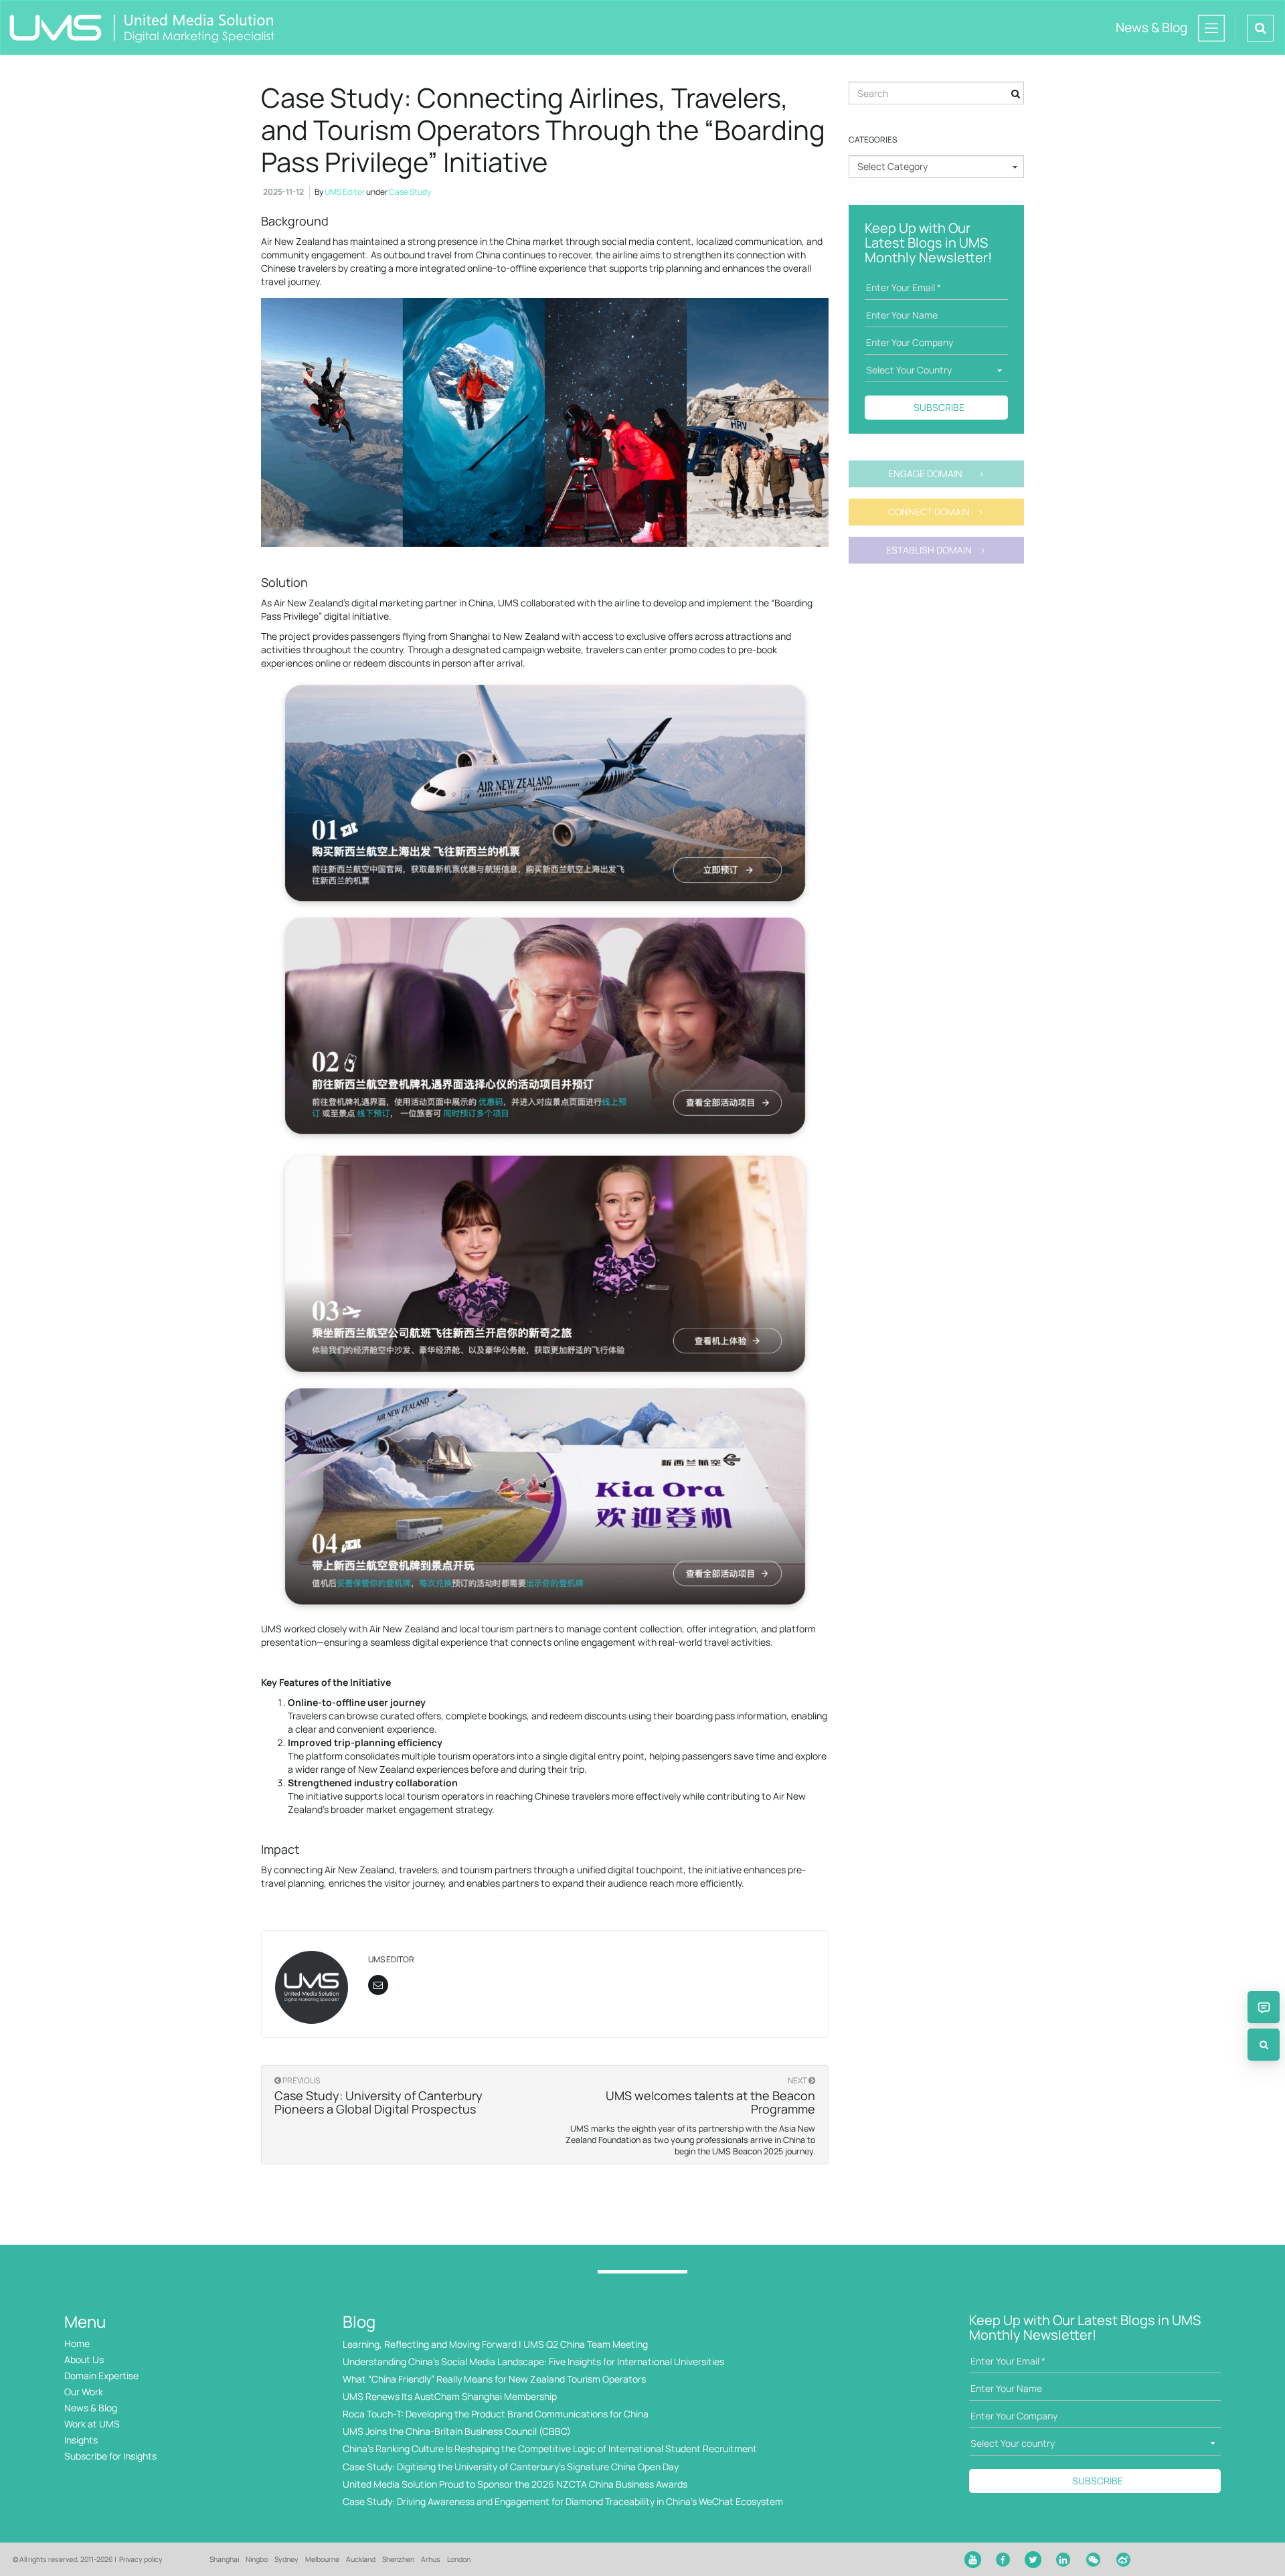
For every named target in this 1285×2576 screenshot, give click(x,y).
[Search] (1264, 2045)
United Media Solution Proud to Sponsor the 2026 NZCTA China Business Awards (515, 2484)
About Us (84, 2359)
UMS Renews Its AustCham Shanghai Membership (450, 2396)
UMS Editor (345, 192)
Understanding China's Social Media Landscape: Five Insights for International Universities (533, 2362)
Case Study (410, 192)
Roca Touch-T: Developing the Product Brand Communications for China (496, 2414)
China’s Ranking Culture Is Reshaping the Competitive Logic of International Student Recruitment (550, 2449)
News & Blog (91, 2408)
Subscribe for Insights (110, 2456)
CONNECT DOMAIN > (936, 512)
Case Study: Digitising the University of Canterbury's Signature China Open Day (511, 2467)
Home (77, 2343)
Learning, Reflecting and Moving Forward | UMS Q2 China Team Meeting (495, 2344)
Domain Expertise (101, 2376)
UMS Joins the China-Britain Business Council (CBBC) (457, 2431)
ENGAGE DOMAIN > (936, 474)
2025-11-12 (283, 192)
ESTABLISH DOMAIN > (936, 550)
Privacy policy (141, 2559)
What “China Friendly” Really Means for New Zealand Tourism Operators (494, 2379)
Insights (81, 2440)
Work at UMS (92, 2424)
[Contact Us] (1264, 2007)
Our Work (84, 2392)
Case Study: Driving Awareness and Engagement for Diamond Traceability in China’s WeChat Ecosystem (563, 2501)
